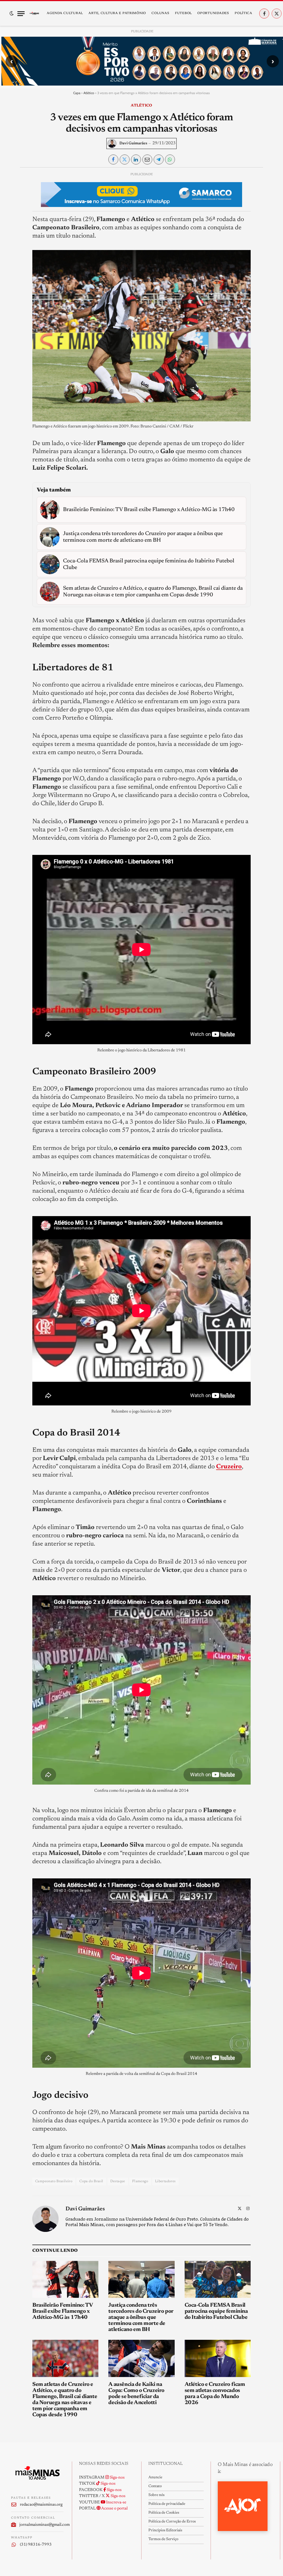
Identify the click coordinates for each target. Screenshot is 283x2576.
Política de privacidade (167, 2504)
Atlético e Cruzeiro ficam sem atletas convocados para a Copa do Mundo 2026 (215, 2394)
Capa (77, 93)
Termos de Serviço (163, 2539)
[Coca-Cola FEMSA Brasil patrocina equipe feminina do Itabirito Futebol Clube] (218, 2279)
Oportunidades (213, 13)
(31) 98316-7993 (36, 2545)
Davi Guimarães (133, 143)
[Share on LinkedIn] (136, 159)
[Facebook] (15, 190)
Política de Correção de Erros (172, 2522)
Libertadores (165, 2181)
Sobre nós (156, 2495)
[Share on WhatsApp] (170, 159)
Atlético (89, 93)
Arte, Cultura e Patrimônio (117, 13)
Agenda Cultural (65, 13)
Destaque (118, 2181)
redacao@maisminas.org (41, 2505)
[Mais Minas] (34, 14)
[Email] (15, 240)
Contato (155, 2486)
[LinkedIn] (15, 215)
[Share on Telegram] (159, 159)
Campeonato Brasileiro (54, 2181)
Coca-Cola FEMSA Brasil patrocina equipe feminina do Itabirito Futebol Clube (216, 2311)
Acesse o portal (114, 2509)
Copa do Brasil (91, 2181)
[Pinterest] (15, 228)
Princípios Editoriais (165, 2530)
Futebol (183, 13)
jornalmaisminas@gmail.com (41, 2525)
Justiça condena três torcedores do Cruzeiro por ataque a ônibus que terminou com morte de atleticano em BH (141, 2317)
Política (243, 13)
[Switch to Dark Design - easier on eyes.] (12, 14)
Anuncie (155, 2477)
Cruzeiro (229, 1467)
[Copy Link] (15, 253)
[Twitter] (15, 202)
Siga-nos (117, 2478)
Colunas (160, 13)
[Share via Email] (147, 159)
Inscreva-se (116, 2502)
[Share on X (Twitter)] (125, 159)
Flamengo (140, 2181)
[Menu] (21, 14)
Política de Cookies (164, 2513)
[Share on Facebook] (113, 159)
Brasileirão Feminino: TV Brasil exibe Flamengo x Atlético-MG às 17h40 (62, 2311)
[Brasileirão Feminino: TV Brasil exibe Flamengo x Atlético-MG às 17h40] (65, 2279)
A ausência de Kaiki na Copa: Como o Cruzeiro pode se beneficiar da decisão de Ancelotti (136, 2394)
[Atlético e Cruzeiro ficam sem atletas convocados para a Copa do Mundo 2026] (218, 2358)
